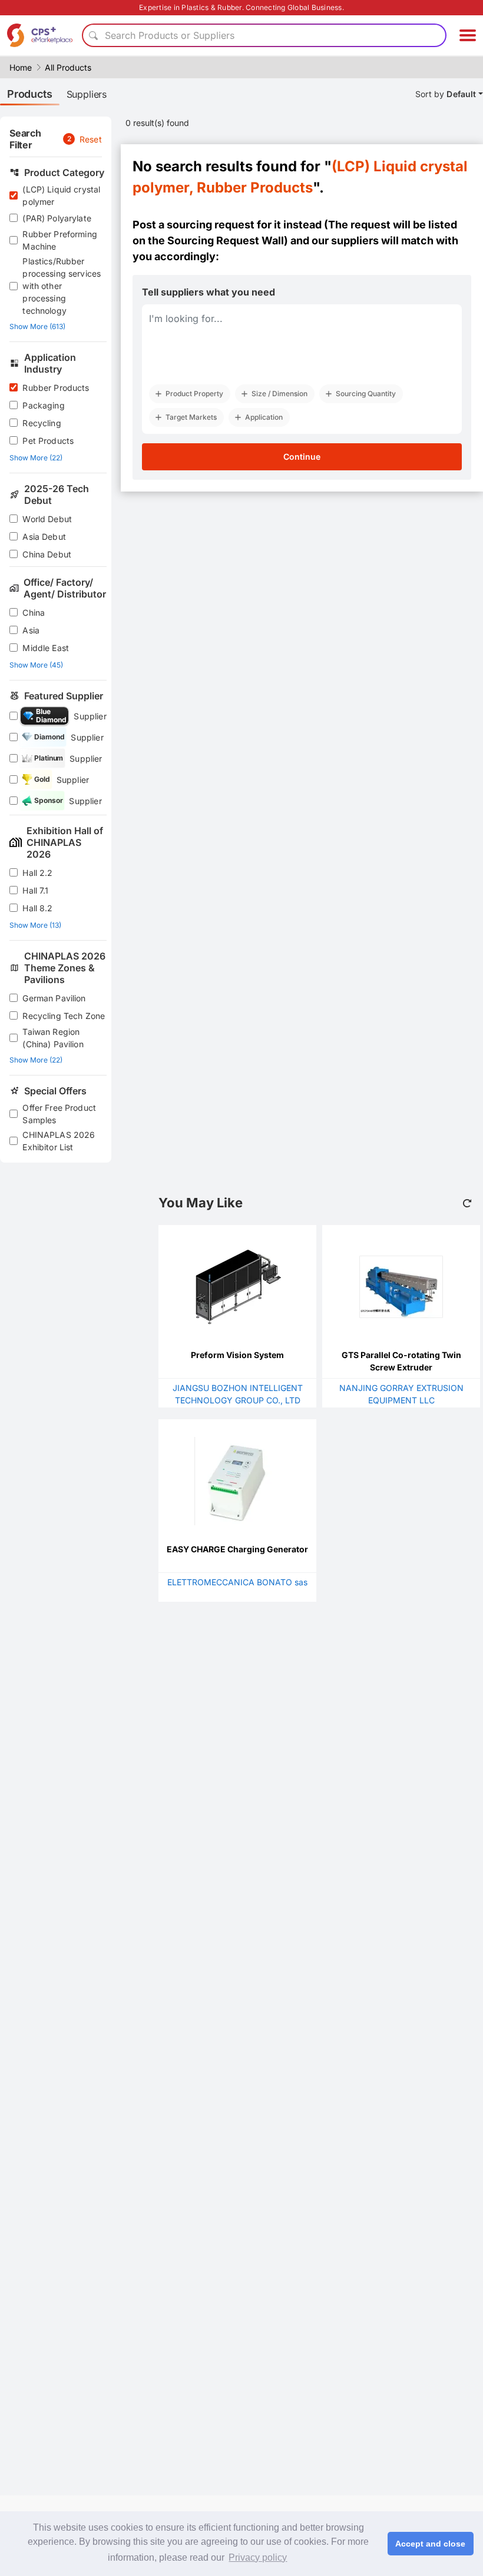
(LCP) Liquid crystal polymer (61, 195)
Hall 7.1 (35, 890)
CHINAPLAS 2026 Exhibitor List (59, 1141)
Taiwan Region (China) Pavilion (53, 1038)
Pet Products (48, 441)
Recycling (42, 423)
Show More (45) (36, 665)
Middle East (46, 648)
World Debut (47, 519)
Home (21, 67)
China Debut (47, 554)
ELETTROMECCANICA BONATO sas (237, 1582)
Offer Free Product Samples (59, 1114)
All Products (68, 67)
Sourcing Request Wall (226, 240)
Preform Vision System (237, 1355)
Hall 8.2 (37, 908)
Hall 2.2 (37, 873)
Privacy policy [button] (258, 2557)
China (34, 613)
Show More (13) (35, 925)
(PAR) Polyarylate (57, 218)
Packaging (43, 405)
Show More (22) (36, 458)
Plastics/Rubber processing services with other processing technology (62, 286)
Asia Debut (44, 537)
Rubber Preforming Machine (60, 240)
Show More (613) (37, 326)
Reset (91, 139)
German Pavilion (54, 998)
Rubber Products (56, 388)
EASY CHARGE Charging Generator (237, 1549)
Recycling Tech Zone (64, 1016)
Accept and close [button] (430, 2544)
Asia (31, 630)
